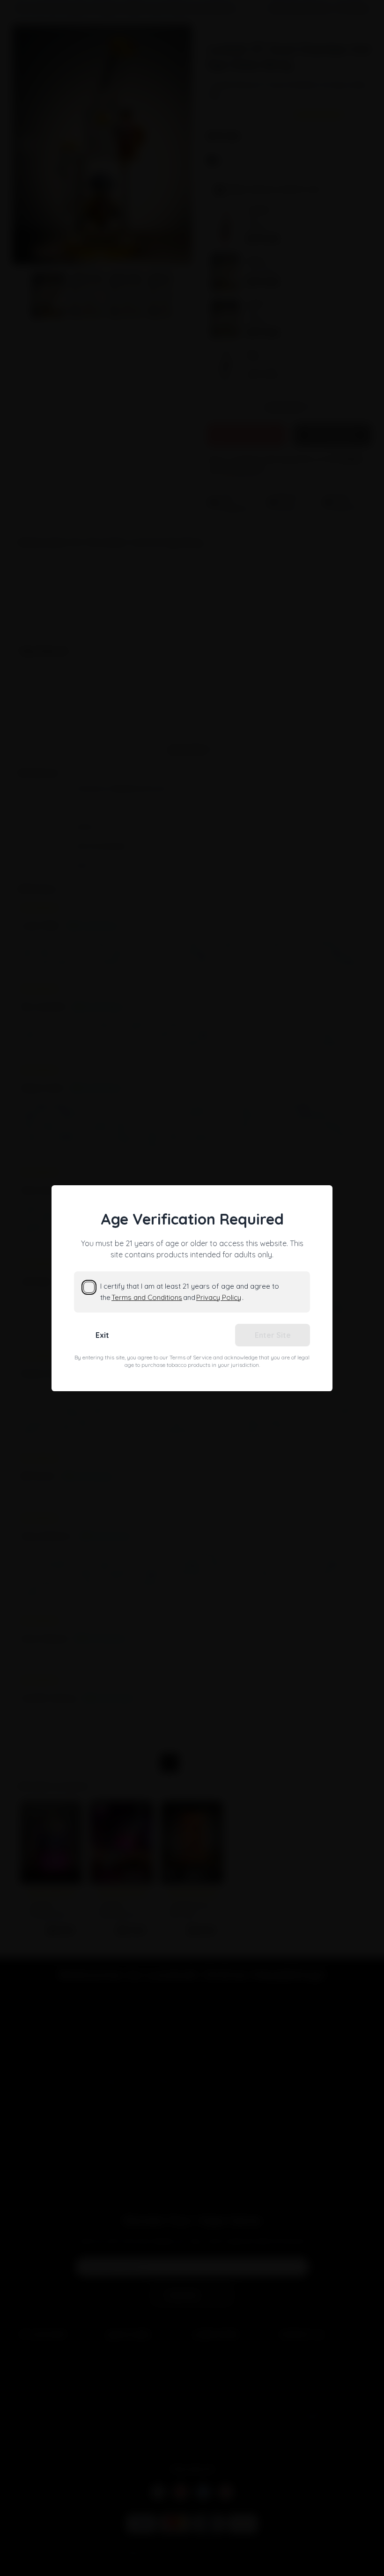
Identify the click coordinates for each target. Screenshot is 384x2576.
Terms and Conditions (147, 1297)
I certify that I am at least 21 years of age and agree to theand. (190, 1292)
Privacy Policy (219, 1297)
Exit (102, 1335)
